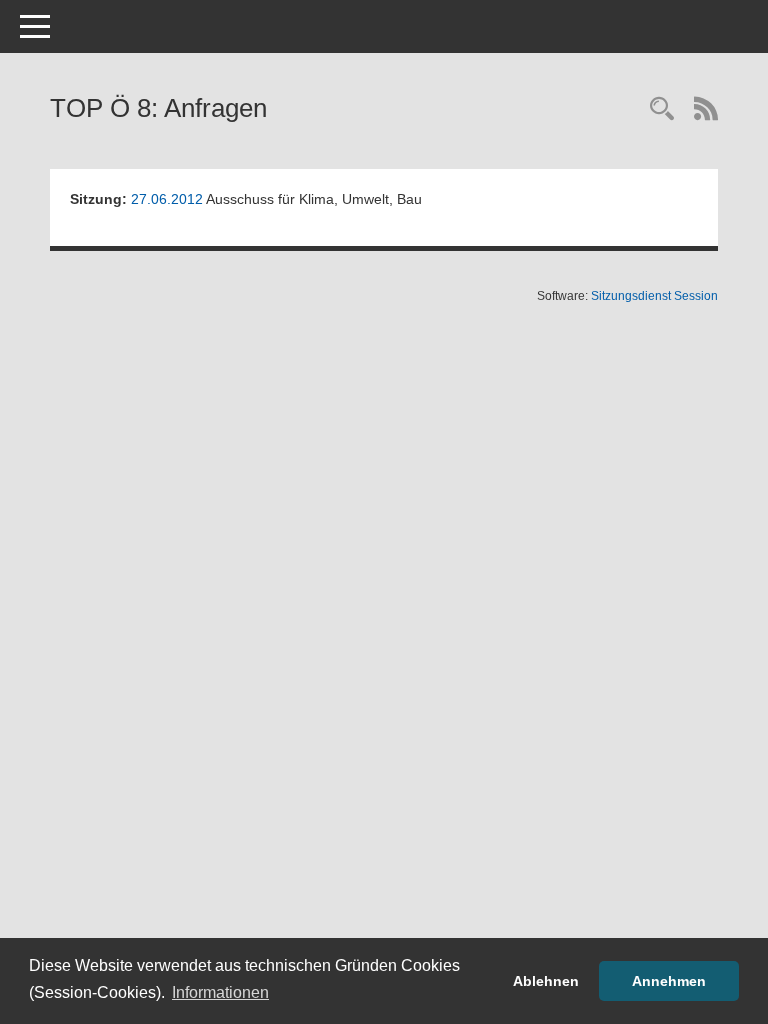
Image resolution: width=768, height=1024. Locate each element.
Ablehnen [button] (546, 981)
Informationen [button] (220, 992)
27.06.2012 (167, 199)
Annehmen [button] (669, 981)
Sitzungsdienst (654, 296)
